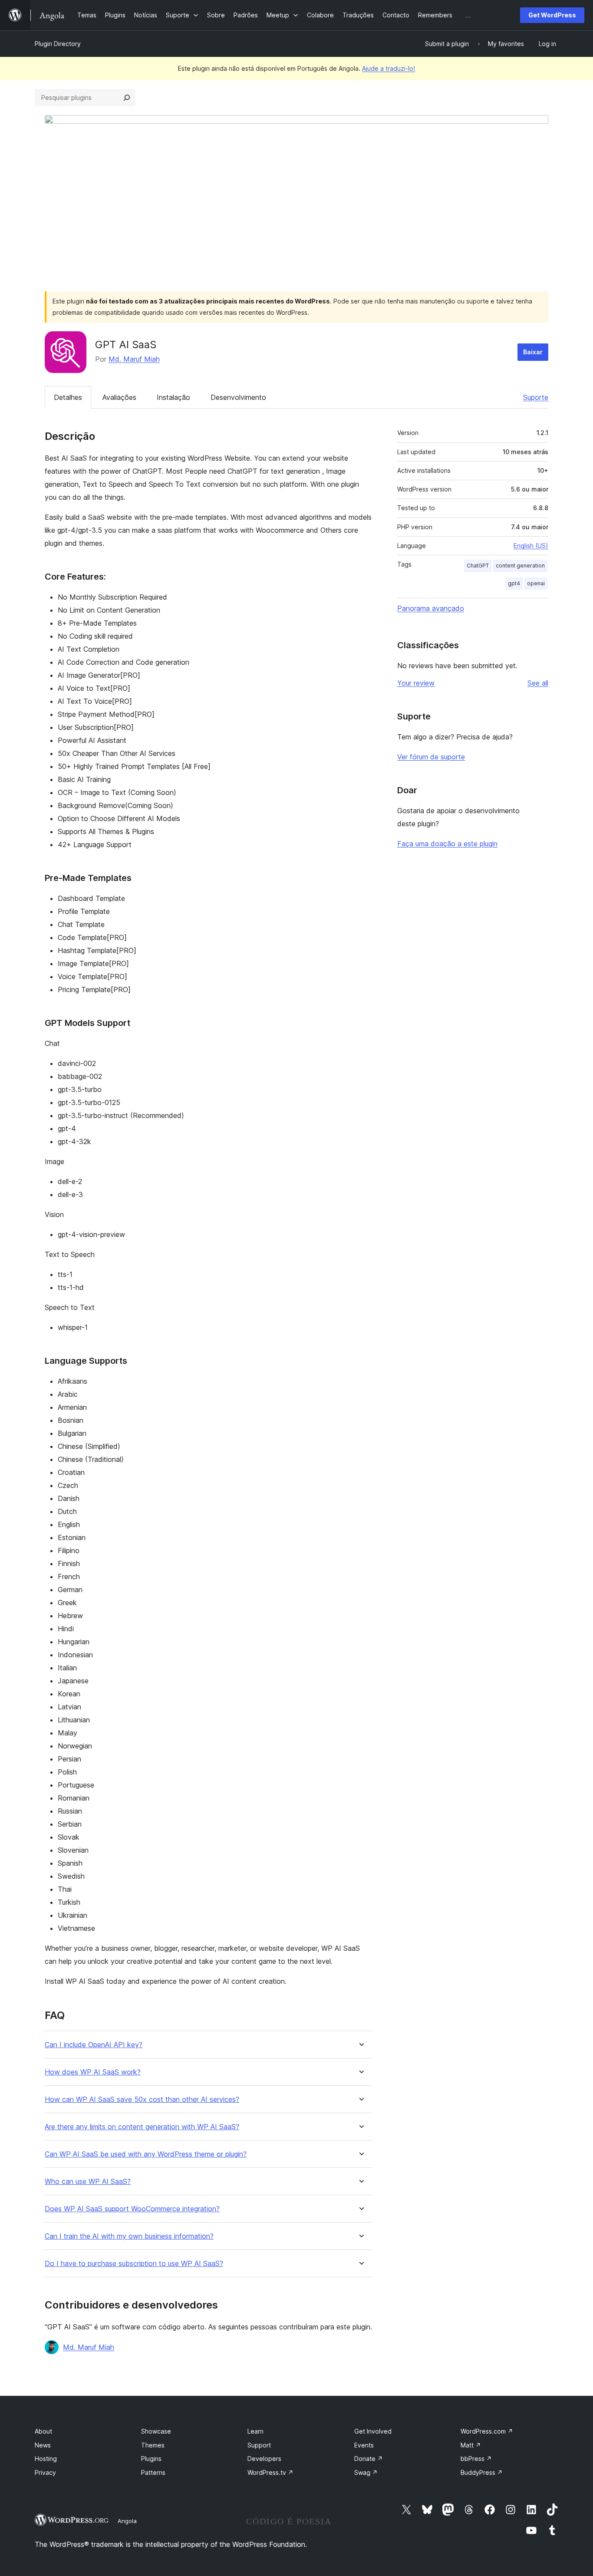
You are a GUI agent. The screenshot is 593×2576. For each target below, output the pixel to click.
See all (538, 683)
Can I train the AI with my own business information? (129, 2236)
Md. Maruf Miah (134, 359)
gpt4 (514, 583)
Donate (369, 2459)
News (43, 2445)
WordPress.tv (270, 2472)
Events (364, 2445)
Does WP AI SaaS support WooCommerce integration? (132, 2209)
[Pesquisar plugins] (127, 98)
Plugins (151, 2459)
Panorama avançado (431, 608)
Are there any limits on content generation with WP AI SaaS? (142, 2127)
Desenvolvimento (238, 397)
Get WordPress (552, 15)
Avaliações (119, 397)
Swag (366, 2472)
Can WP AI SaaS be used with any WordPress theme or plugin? (146, 2154)
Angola (127, 2521)
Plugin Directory (58, 44)
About (43, 2431)
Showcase (156, 2431)
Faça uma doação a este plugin (447, 844)
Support (259, 2445)
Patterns (153, 2472)
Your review (416, 683)
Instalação (173, 397)
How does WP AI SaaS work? (93, 2072)
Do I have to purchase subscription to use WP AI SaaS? (134, 2264)
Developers (264, 2459)
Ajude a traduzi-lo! (389, 68)
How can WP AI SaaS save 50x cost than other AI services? (142, 2099)
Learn (255, 2431)
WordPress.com (487, 2431)
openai (536, 583)
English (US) (531, 546)
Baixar (533, 352)
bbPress (476, 2459)
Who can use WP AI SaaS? (88, 2182)
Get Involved (373, 2431)
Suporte (536, 397)
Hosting (46, 2459)
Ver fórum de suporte (431, 757)
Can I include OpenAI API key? (94, 2045)
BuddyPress (482, 2472)
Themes (153, 2445)
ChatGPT (478, 566)
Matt (471, 2445)
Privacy (45, 2472)
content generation (520, 566)
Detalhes (68, 397)
